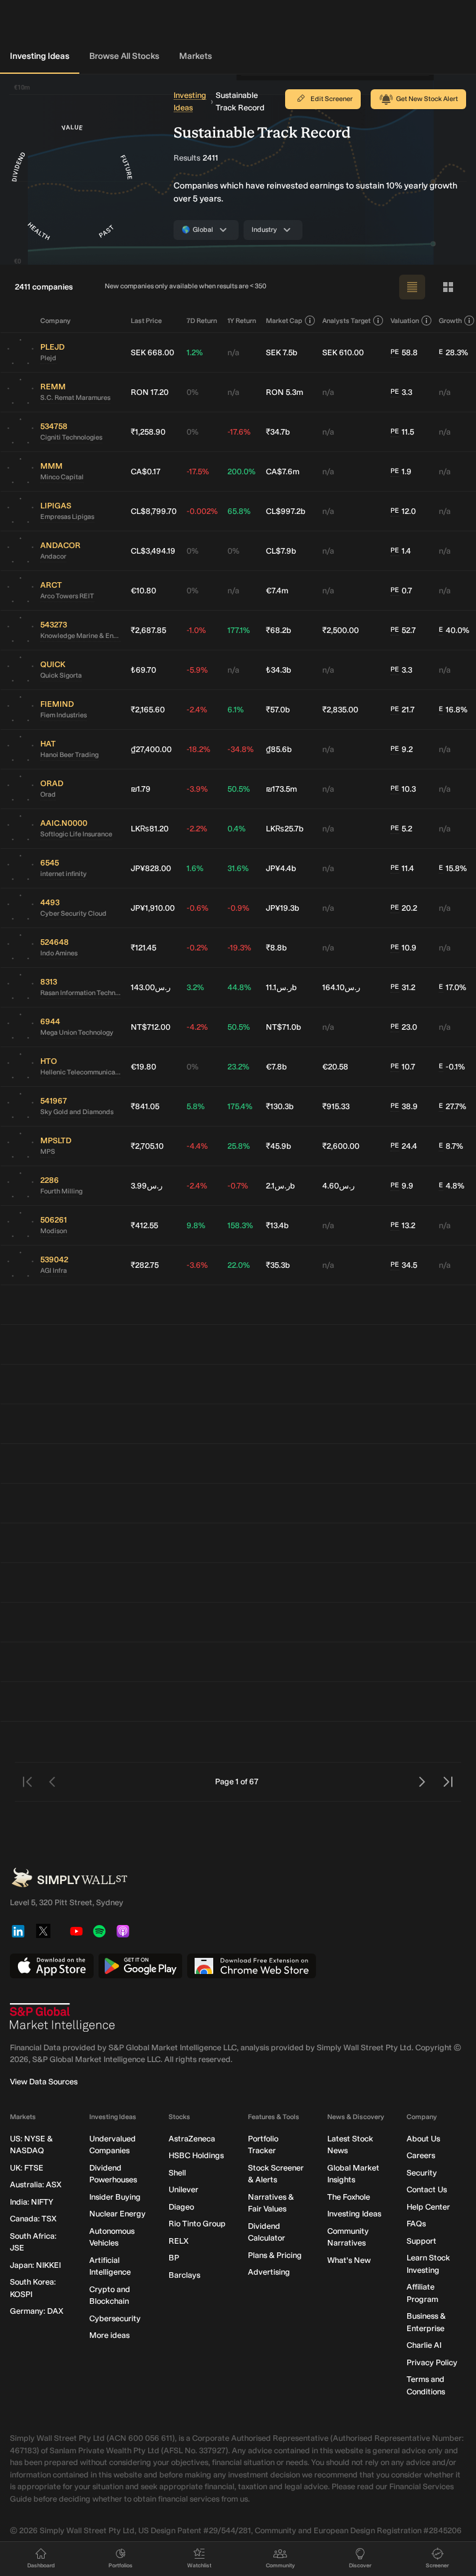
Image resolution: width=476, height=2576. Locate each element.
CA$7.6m (283, 471)
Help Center (428, 2207)
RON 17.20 (150, 392)
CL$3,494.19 (153, 551)
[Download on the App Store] (52, 1966)
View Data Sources (44, 2082)
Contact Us (427, 2189)
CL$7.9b (281, 551)
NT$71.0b (284, 1027)
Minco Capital (62, 477)
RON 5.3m (284, 392)
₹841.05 (145, 1106)
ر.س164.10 (341, 987)
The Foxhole (349, 2197)
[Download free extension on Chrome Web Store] (252, 1966)
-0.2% (197, 948)
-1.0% (196, 630)
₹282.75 (145, 1265)
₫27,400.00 (151, 749)
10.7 (403, 1067)
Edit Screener (332, 99)
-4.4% (197, 1146)
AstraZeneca (192, 2139)
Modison (54, 1231)
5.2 (401, 829)
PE (395, 352)
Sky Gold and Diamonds (77, 1112)
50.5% (239, 789)
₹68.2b (279, 630)
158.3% (240, 1225)
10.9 (403, 948)
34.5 (404, 1265)
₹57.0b (278, 710)
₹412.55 (144, 1225)
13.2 (403, 1225)
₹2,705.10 (147, 1146)
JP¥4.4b (281, 868)
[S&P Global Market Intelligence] (63, 2017)
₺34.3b (279, 670)
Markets (196, 56)
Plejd (48, 358)
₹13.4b (277, 1225)
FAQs (416, 2224)
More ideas (109, 2335)
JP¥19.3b (283, 908)
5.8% (196, 1106)
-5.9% (197, 670)
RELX (178, 2241)
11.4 (402, 868)
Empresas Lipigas (67, 517)
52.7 (403, 630)
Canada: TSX (33, 2219)
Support (421, 2241)
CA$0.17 (146, 471)
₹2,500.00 (341, 630)
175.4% (240, 1106)
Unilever (183, 2189)
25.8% (239, 1146)
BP (174, 2258)
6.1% (236, 710)
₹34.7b (278, 432)
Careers (421, 2155)
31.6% (238, 868)
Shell (177, 2173)
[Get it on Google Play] (140, 1966)
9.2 (402, 749)
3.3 (401, 392)
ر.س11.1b (281, 987)
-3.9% (197, 789)
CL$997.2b (286, 511)
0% (192, 392)
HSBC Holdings (196, 2155)
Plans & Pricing (275, 2255)
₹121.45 (143, 948)
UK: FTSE (27, 2168)
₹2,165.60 (148, 710)
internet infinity (64, 874)
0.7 (401, 591)
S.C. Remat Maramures (75, 398)
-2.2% (197, 829)
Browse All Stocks (124, 56)
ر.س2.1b (280, 1186)
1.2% (195, 352)
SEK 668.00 (152, 352)
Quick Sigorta (61, 675)
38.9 (404, 1106)
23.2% (238, 1067)
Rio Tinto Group (197, 2224)
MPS (48, 1152)
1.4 (401, 551)
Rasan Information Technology (81, 993)
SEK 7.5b (282, 352)
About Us (423, 2139)
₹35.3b (278, 1265)
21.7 (403, 710)
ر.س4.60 (338, 1186)
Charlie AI (424, 2345)
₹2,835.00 (340, 710)
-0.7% (238, 1186)
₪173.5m (281, 789)
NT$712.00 (151, 1027)
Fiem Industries (64, 715)
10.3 (403, 789)
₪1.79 (141, 789)
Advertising (269, 2272)
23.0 (404, 1027)
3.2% (195, 987)
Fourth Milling (61, 1191)
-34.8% (240, 749)
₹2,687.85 (148, 630)
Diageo (181, 2207)
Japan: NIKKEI (35, 2265)
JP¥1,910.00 (153, 908)
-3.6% (197, 1265)
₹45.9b (279, 1146)
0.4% (236, 829)
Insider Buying (115, 2197)
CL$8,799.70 (154, 511)
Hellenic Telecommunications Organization (81, 1072)
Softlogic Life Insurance (76, 834)
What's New (349, 2260)
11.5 (402, 432)
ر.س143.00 (151, 987)
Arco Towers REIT (67, 596)
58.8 (404, 352)
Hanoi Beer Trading (69, 755)
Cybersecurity (115, 2318)
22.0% (239, 1265)
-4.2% (197, 1027)
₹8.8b (276, 948)
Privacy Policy (432, 2362)
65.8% (239, 511)
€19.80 (143, 1067)
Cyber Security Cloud (73, 914)
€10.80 (143, 591)
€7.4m (277, 591)
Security (422, 2173)
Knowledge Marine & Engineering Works (81, 636)
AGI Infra (54, 1271)
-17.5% (198, 471)
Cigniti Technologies (71, 437)
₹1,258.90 (148, 432)
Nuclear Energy (117, 2214)
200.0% (241, 471)
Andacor (53, 556)
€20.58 (335, 1067)
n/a (233, 352)
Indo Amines (59, 953)
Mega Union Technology (77, 1033)
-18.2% (198, 749)
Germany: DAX (37, 2311)
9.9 (402, 1186)
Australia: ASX (36, 2184)
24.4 (404, 1146)
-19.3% (239, 948)
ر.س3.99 (147, 1186)
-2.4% (197, 710)
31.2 (403, 987)
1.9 (401, 471)
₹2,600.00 (341, 1146)
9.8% (196, 1225)
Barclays (184, 2275)
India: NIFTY (32, 2202)
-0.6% (197, 908)
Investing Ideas (40, 56)
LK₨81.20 (150, 829)
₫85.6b (279, 749)
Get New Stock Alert (427, 99)
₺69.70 (143, 670)
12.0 (403, 511)
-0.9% (238, 908)
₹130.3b (280, 1106)
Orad (48, 794)
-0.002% (202, 511)
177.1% (239, 630)
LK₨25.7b (285, 829)
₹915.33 (336, 1106)
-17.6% (239, 432)
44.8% (239, 987)
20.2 (404, 908)
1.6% (195, 868)
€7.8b (276, 1067)
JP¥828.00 (151, 868)
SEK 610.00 (343, 352)
